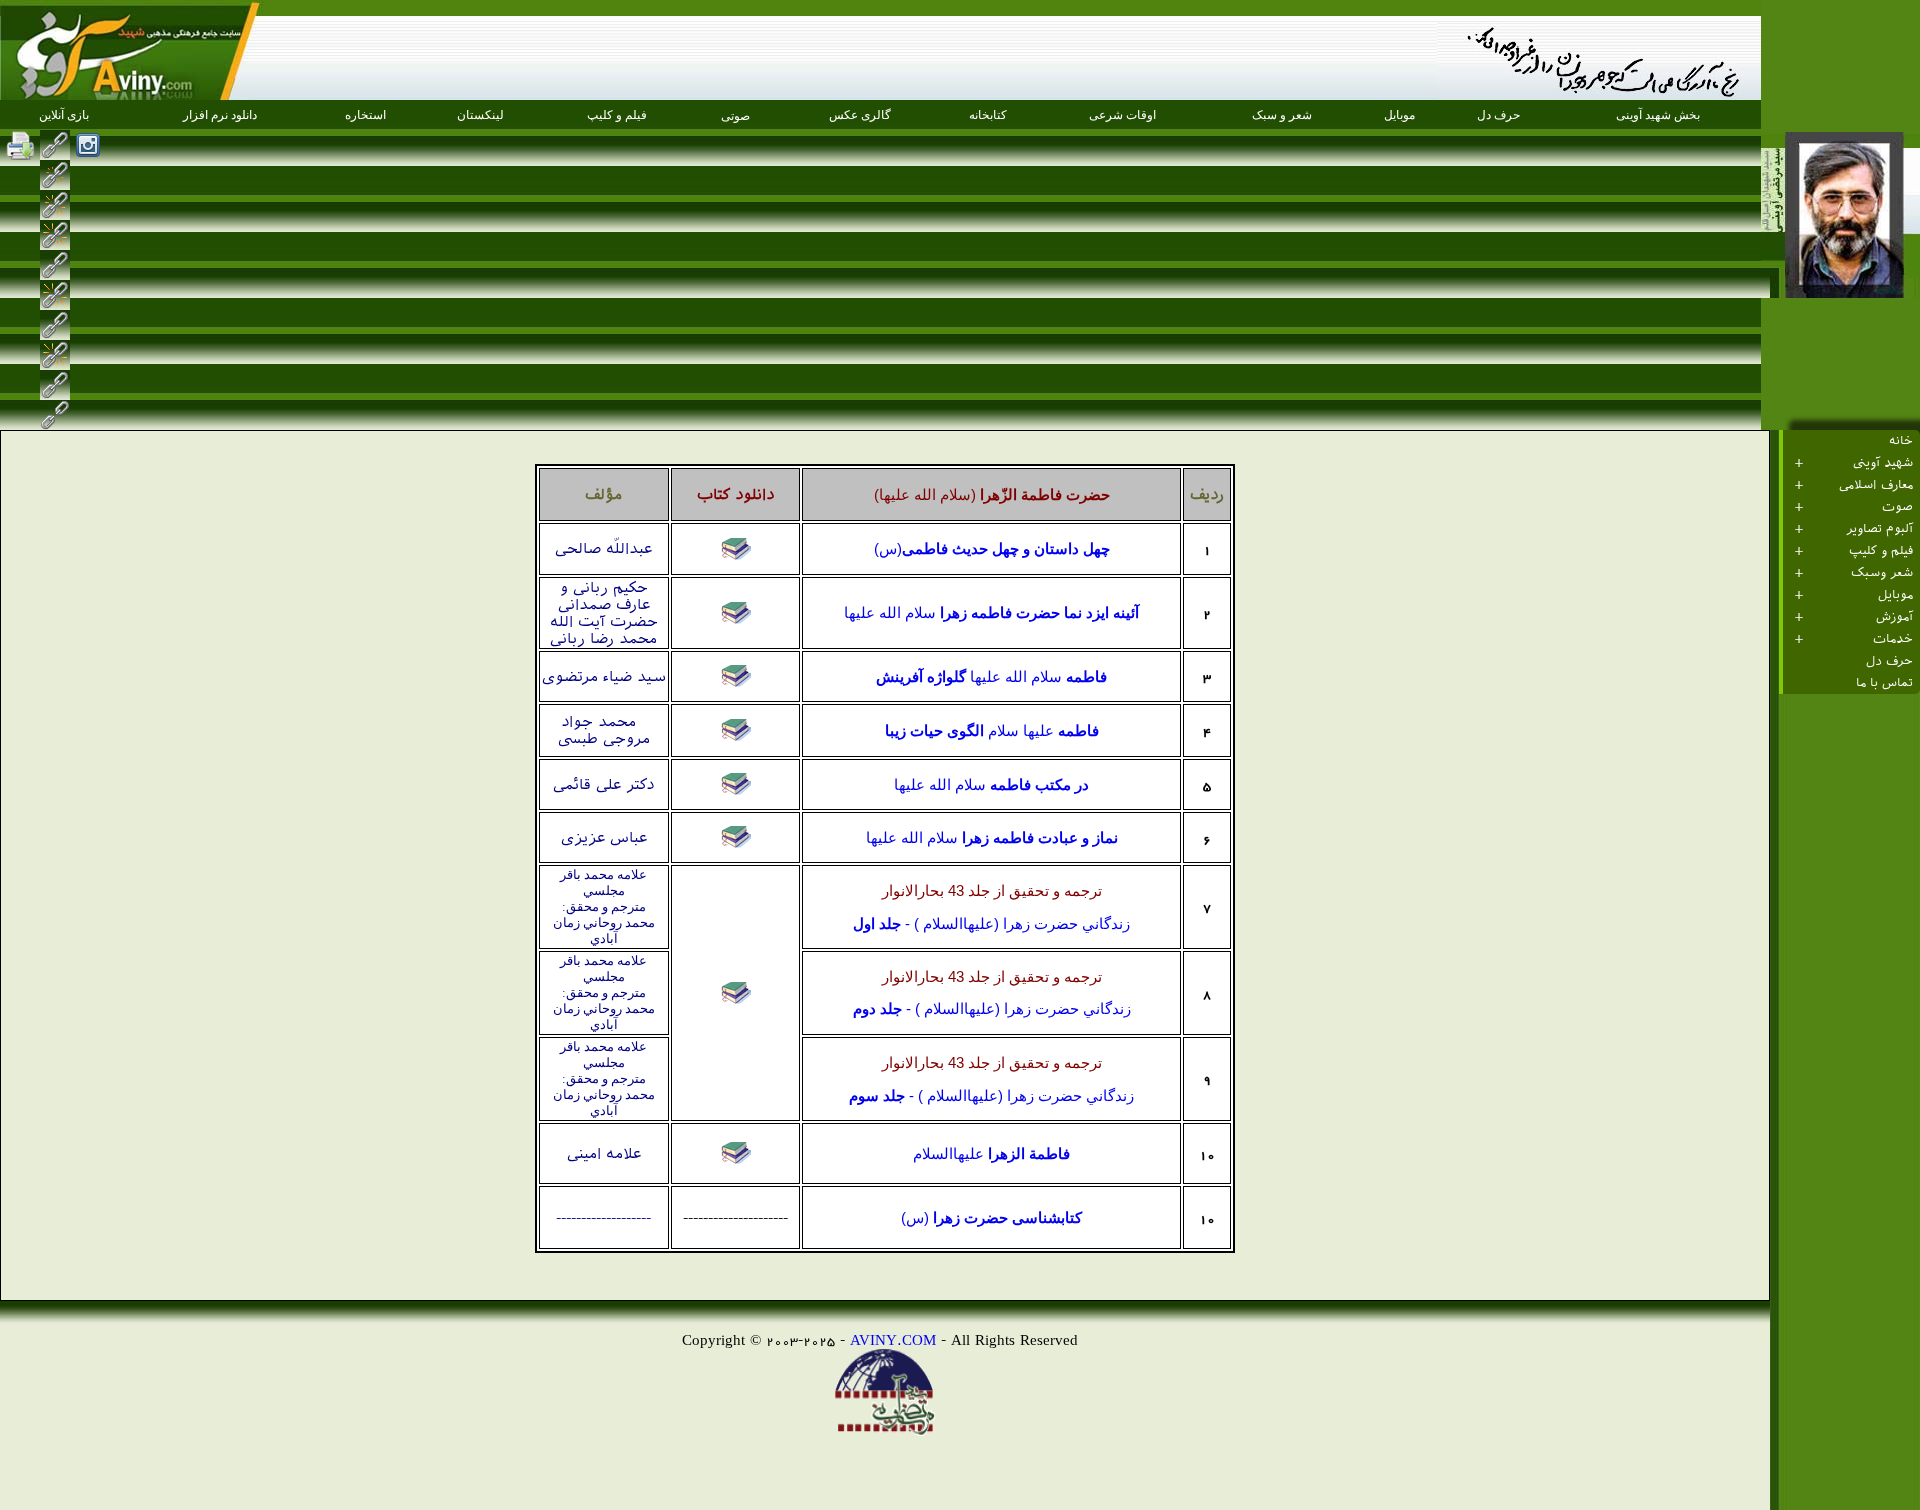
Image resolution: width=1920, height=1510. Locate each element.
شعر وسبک (1882, 573)
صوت (1897, 507)
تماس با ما (1884, 683)
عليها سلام (992, 731)
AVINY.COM (893, 1339)
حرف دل (1889, 661)
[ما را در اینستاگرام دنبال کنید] (88, 145)
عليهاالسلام (991, 1154)
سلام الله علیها (991, 677)
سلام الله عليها (991, 613)
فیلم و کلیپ (1881, 551)
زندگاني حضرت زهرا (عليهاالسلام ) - (991, 924)
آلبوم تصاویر (1879, 529)
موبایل (1895, 595)
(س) (992, 549)
